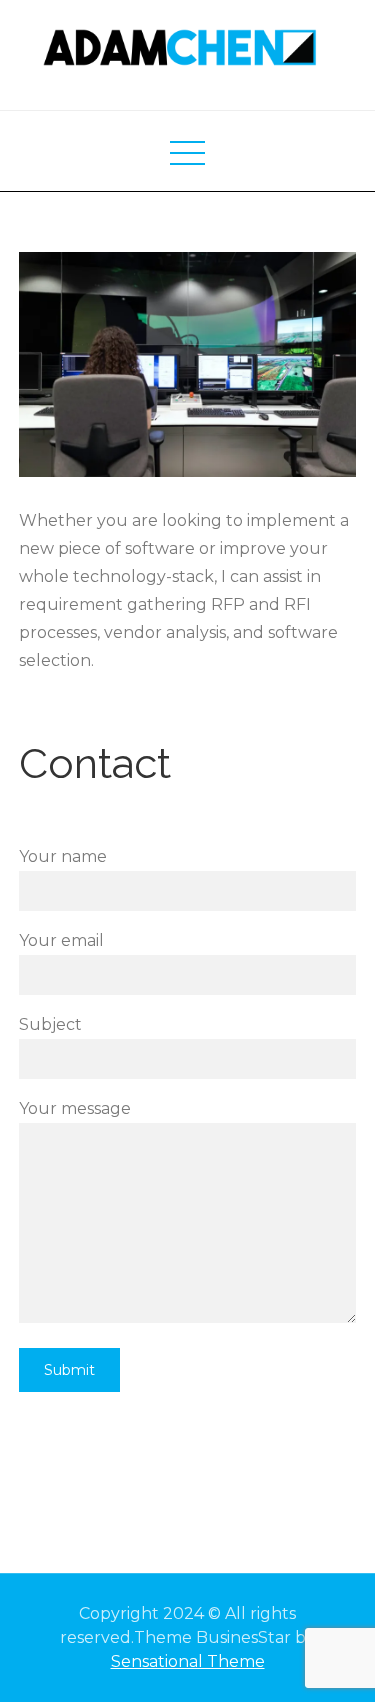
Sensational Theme (188, 1661)
